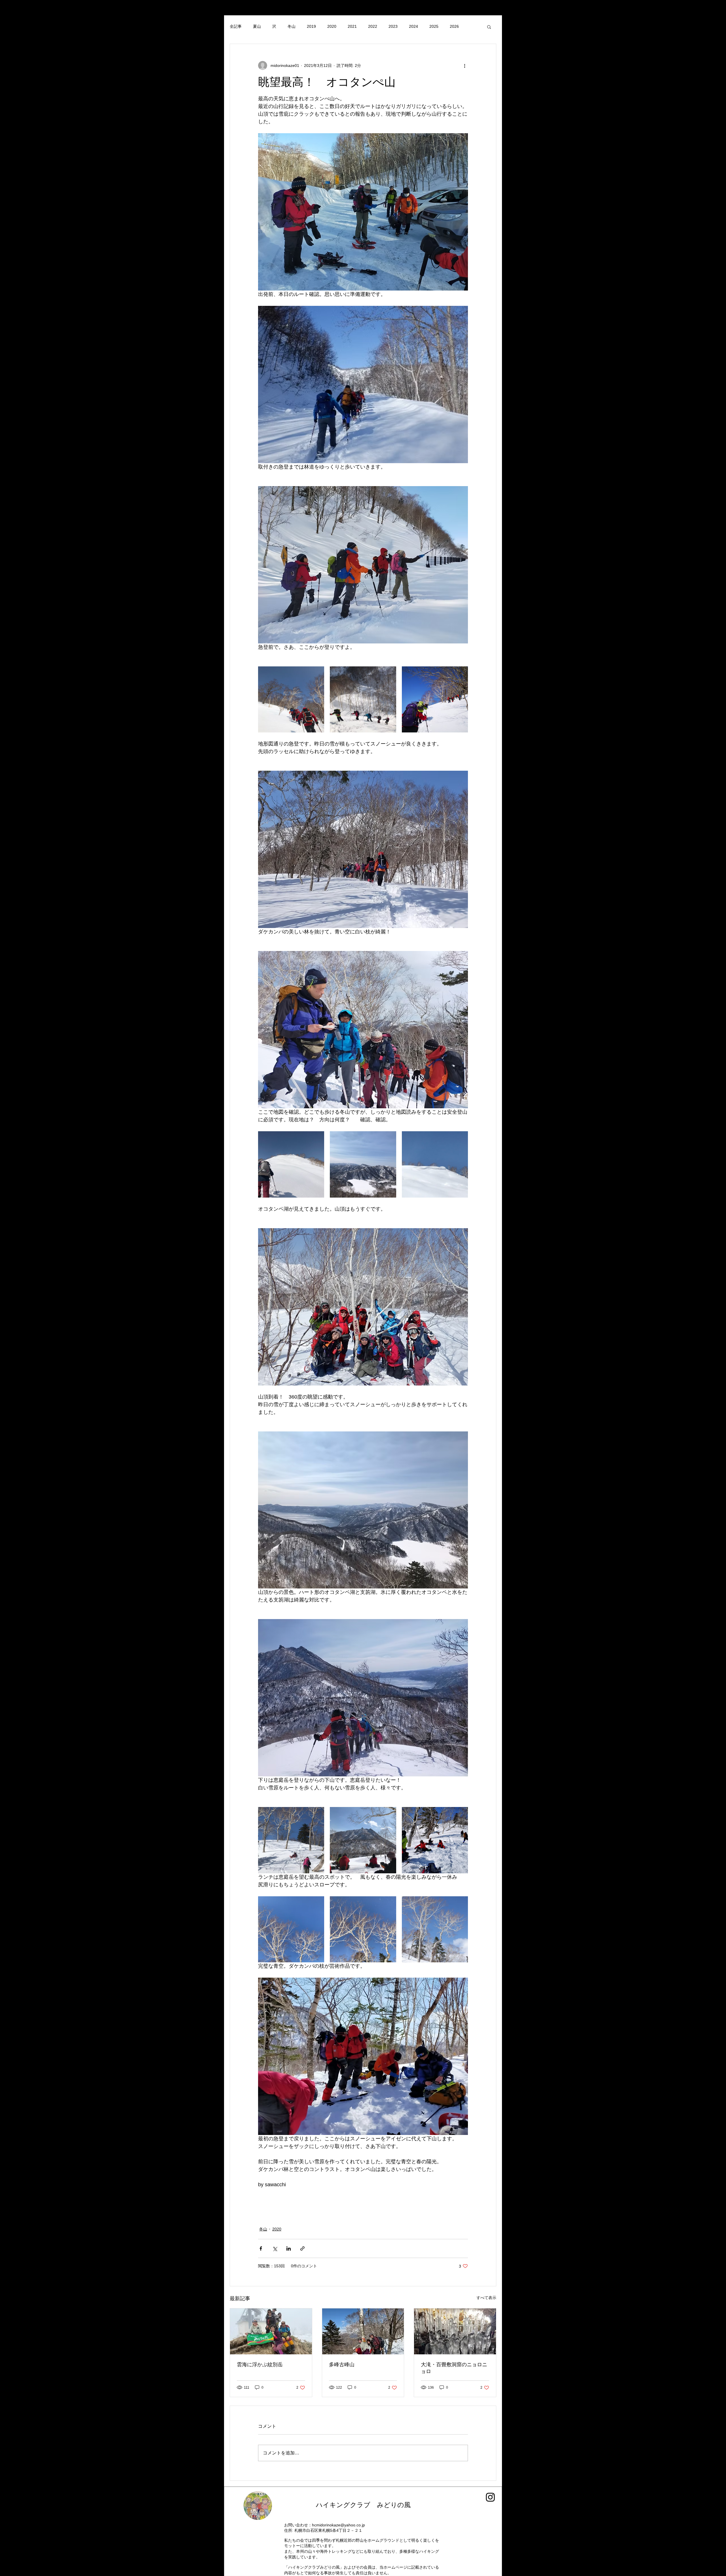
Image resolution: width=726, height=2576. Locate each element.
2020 (332, 26)
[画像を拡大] (291, 699)
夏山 (257, 26)
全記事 (236, 26)
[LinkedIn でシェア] (289, 2248)
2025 (434, 26)
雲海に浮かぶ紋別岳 (260, 2365)
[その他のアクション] (465, 65)
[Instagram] (490, 2497)
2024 (413, 26)
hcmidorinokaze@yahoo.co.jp (338, 2525)
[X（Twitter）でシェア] (275, 2248)
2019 (311, 26)
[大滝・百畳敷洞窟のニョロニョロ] (455, 2331)
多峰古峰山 (344, 2365)
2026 (454, 26)
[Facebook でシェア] (261, 2248)
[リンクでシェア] (302, 2248)
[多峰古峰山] (363, 2331)
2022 (373, 26)
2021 (352, 26)
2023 (393, 26)
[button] (489, 27)
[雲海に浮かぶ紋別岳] (271, 2331)
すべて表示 (486, 2298)
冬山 (292, 26)
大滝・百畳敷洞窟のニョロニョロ (454, 2368)
